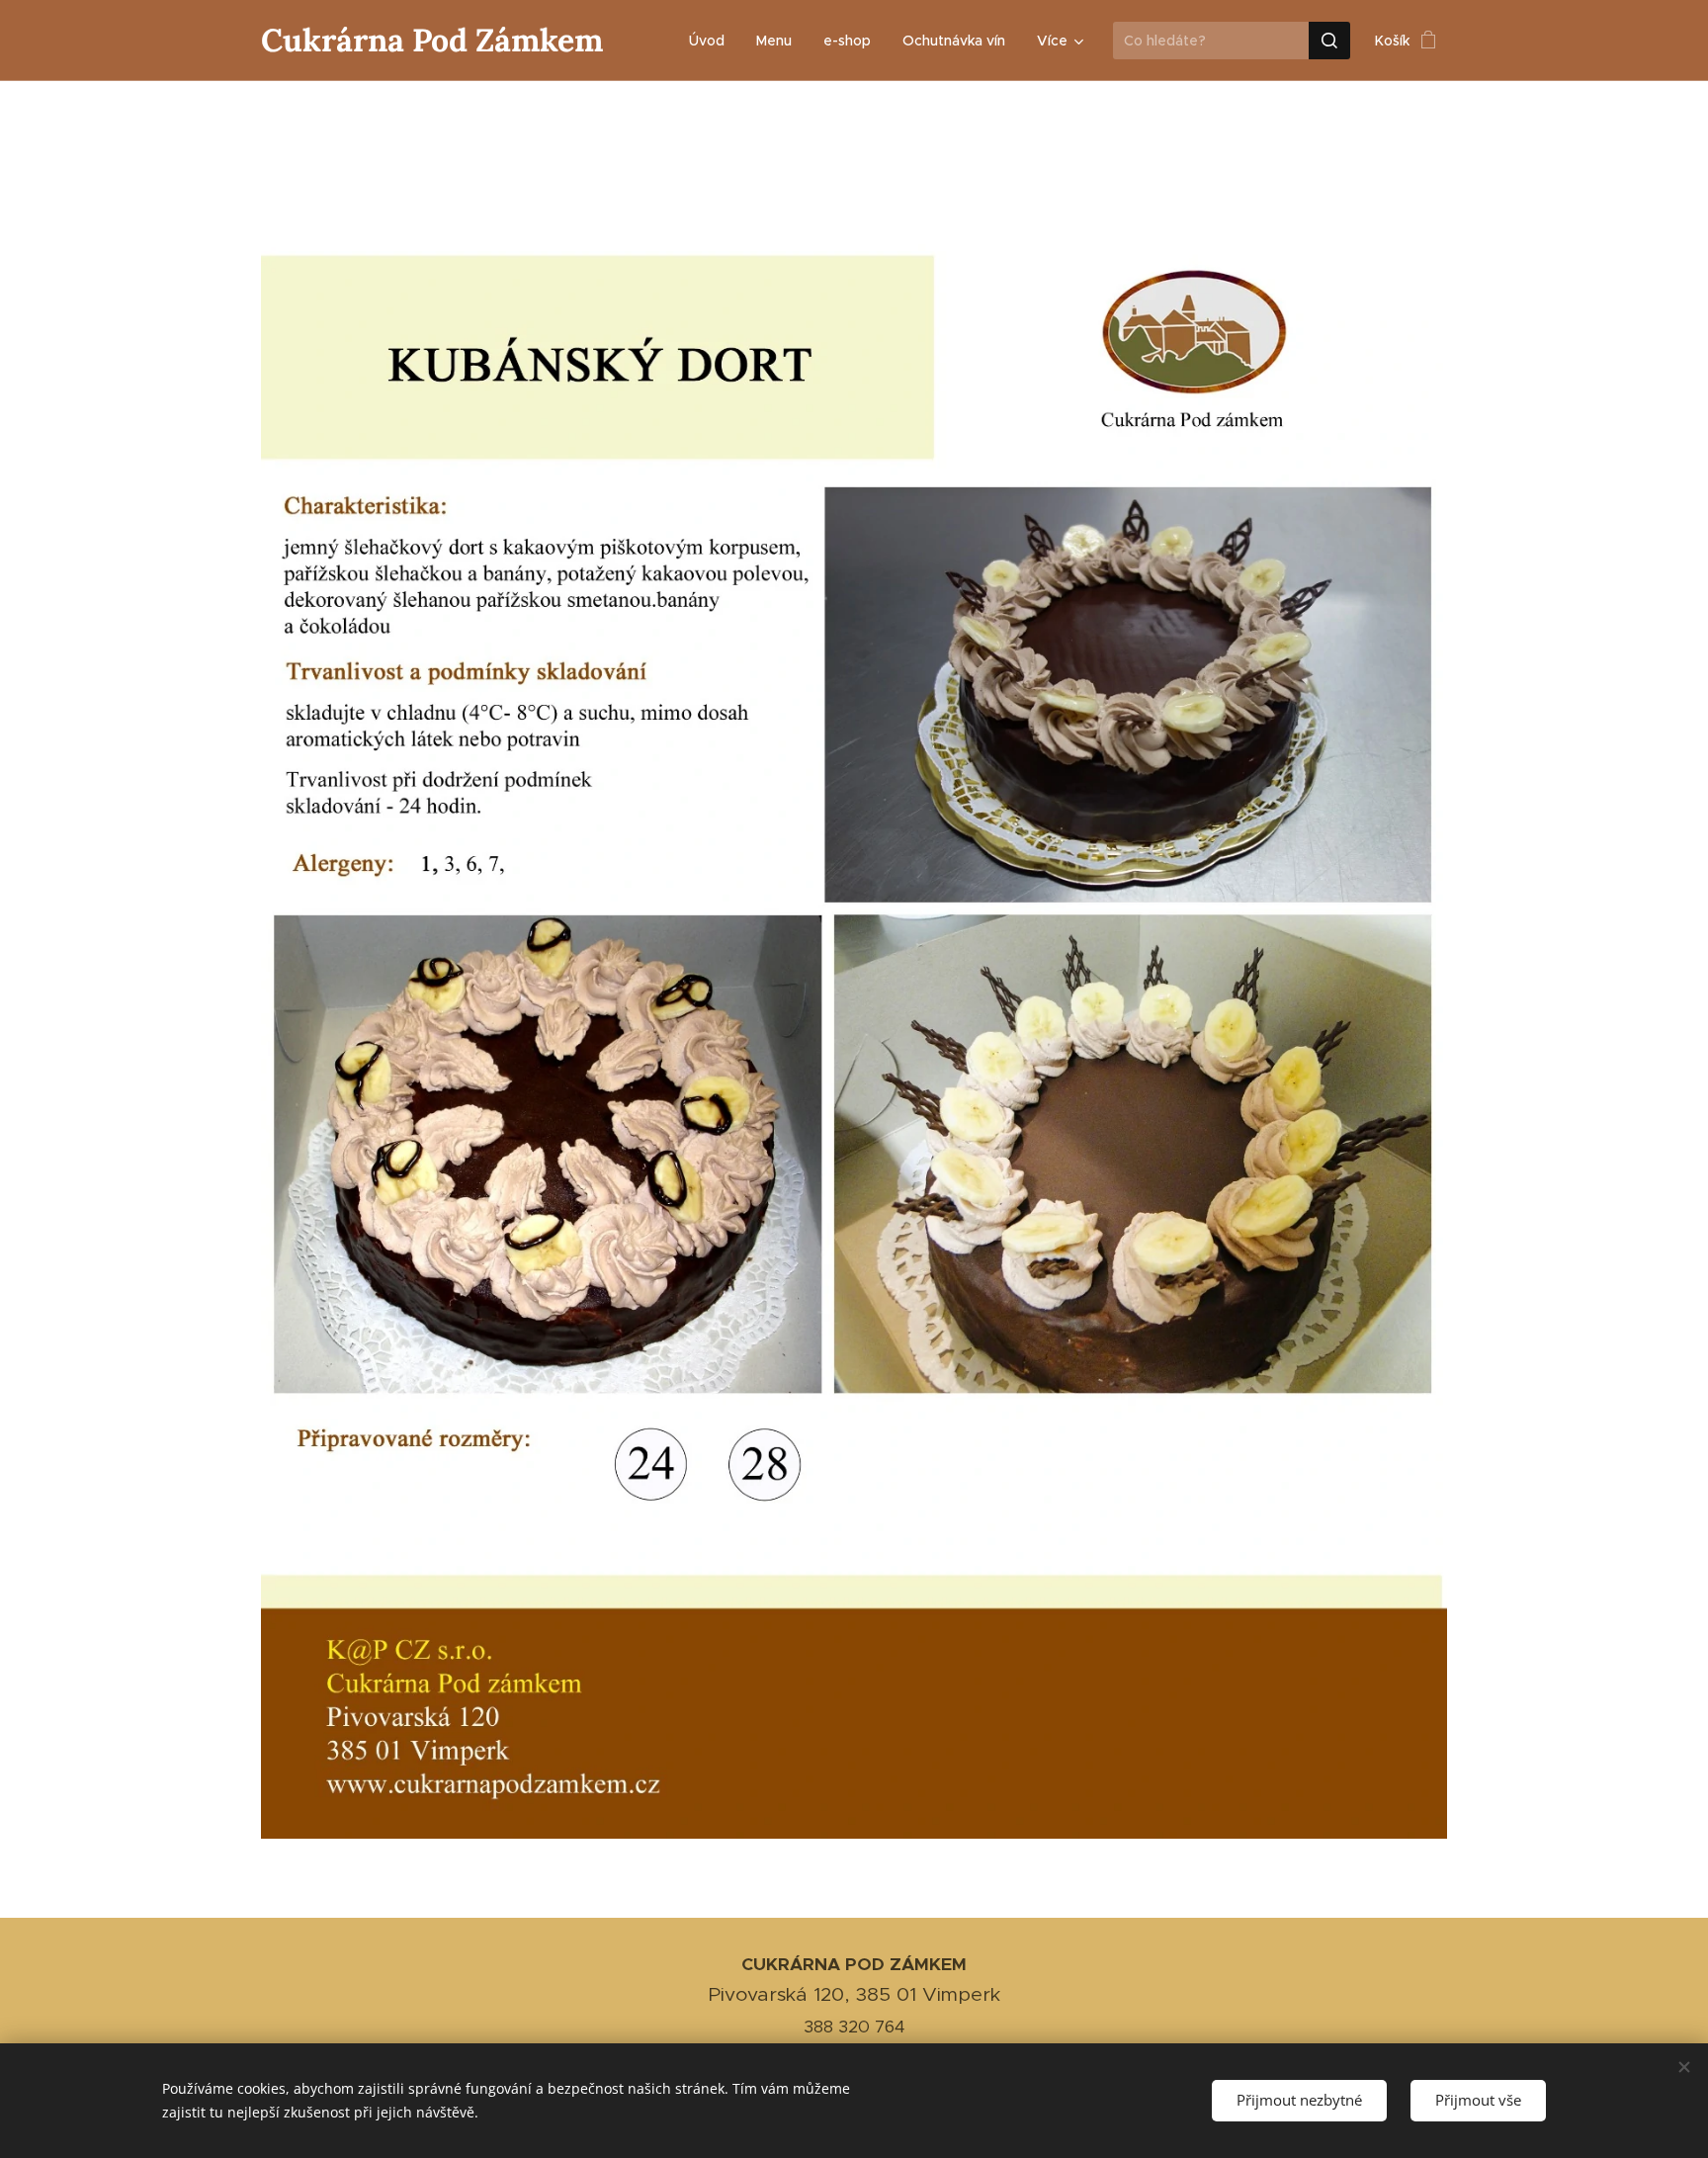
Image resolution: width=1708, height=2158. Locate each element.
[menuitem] (712, 41)
